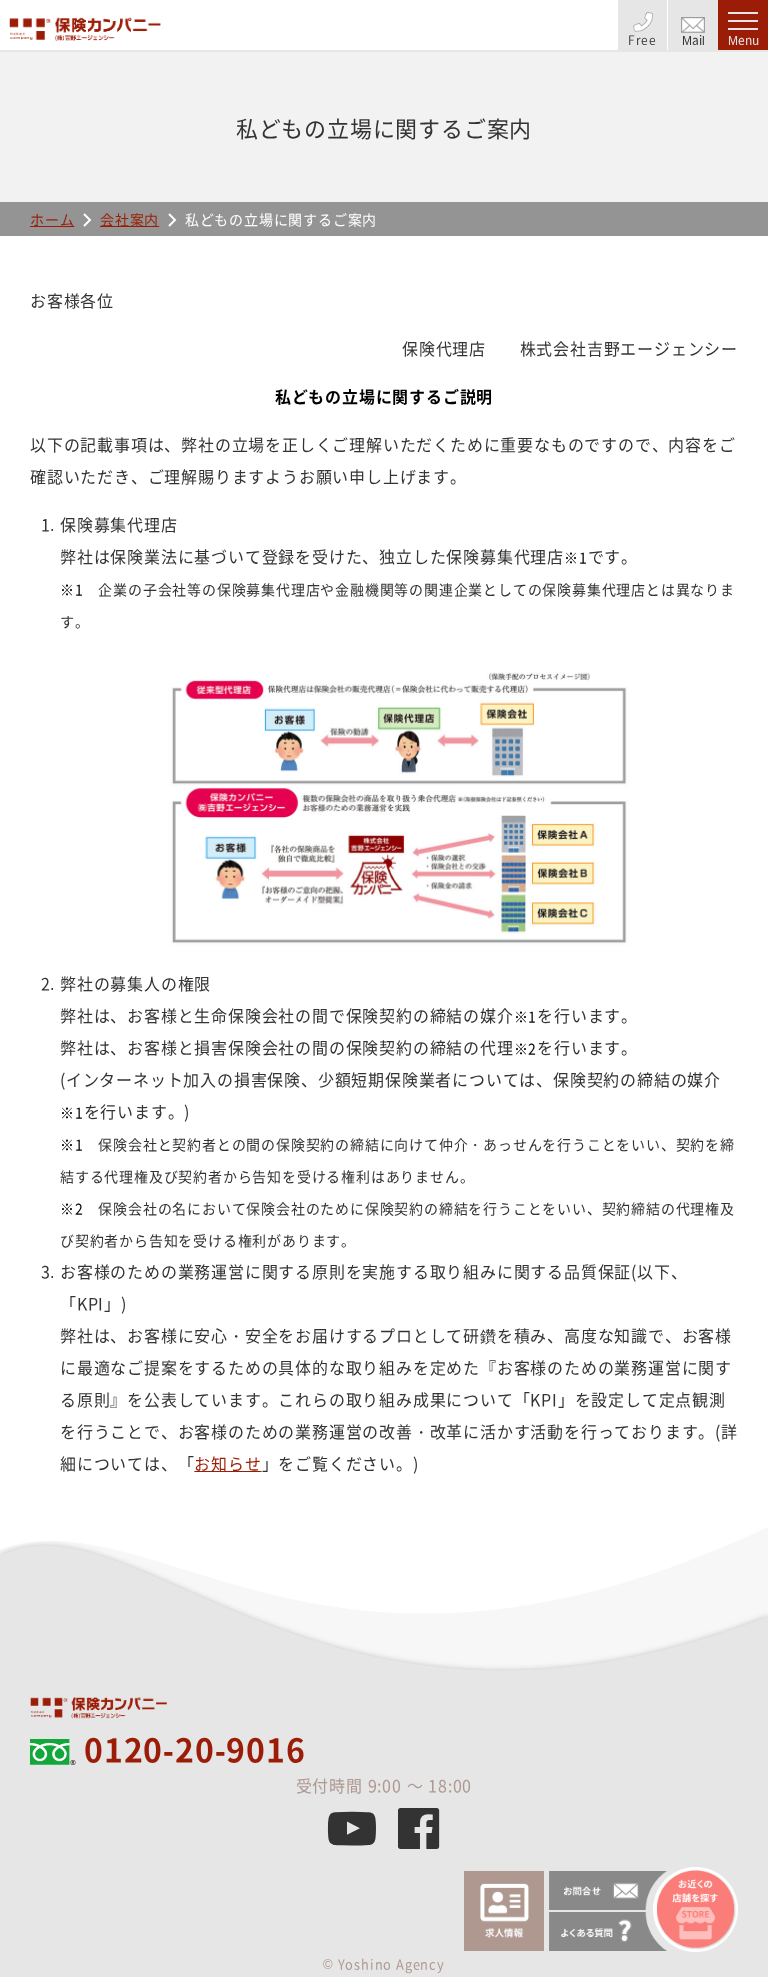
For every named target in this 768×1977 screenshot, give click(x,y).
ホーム (52, 219)
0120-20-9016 (195, 1749)
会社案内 (129, 219)
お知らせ (227, 1463)
